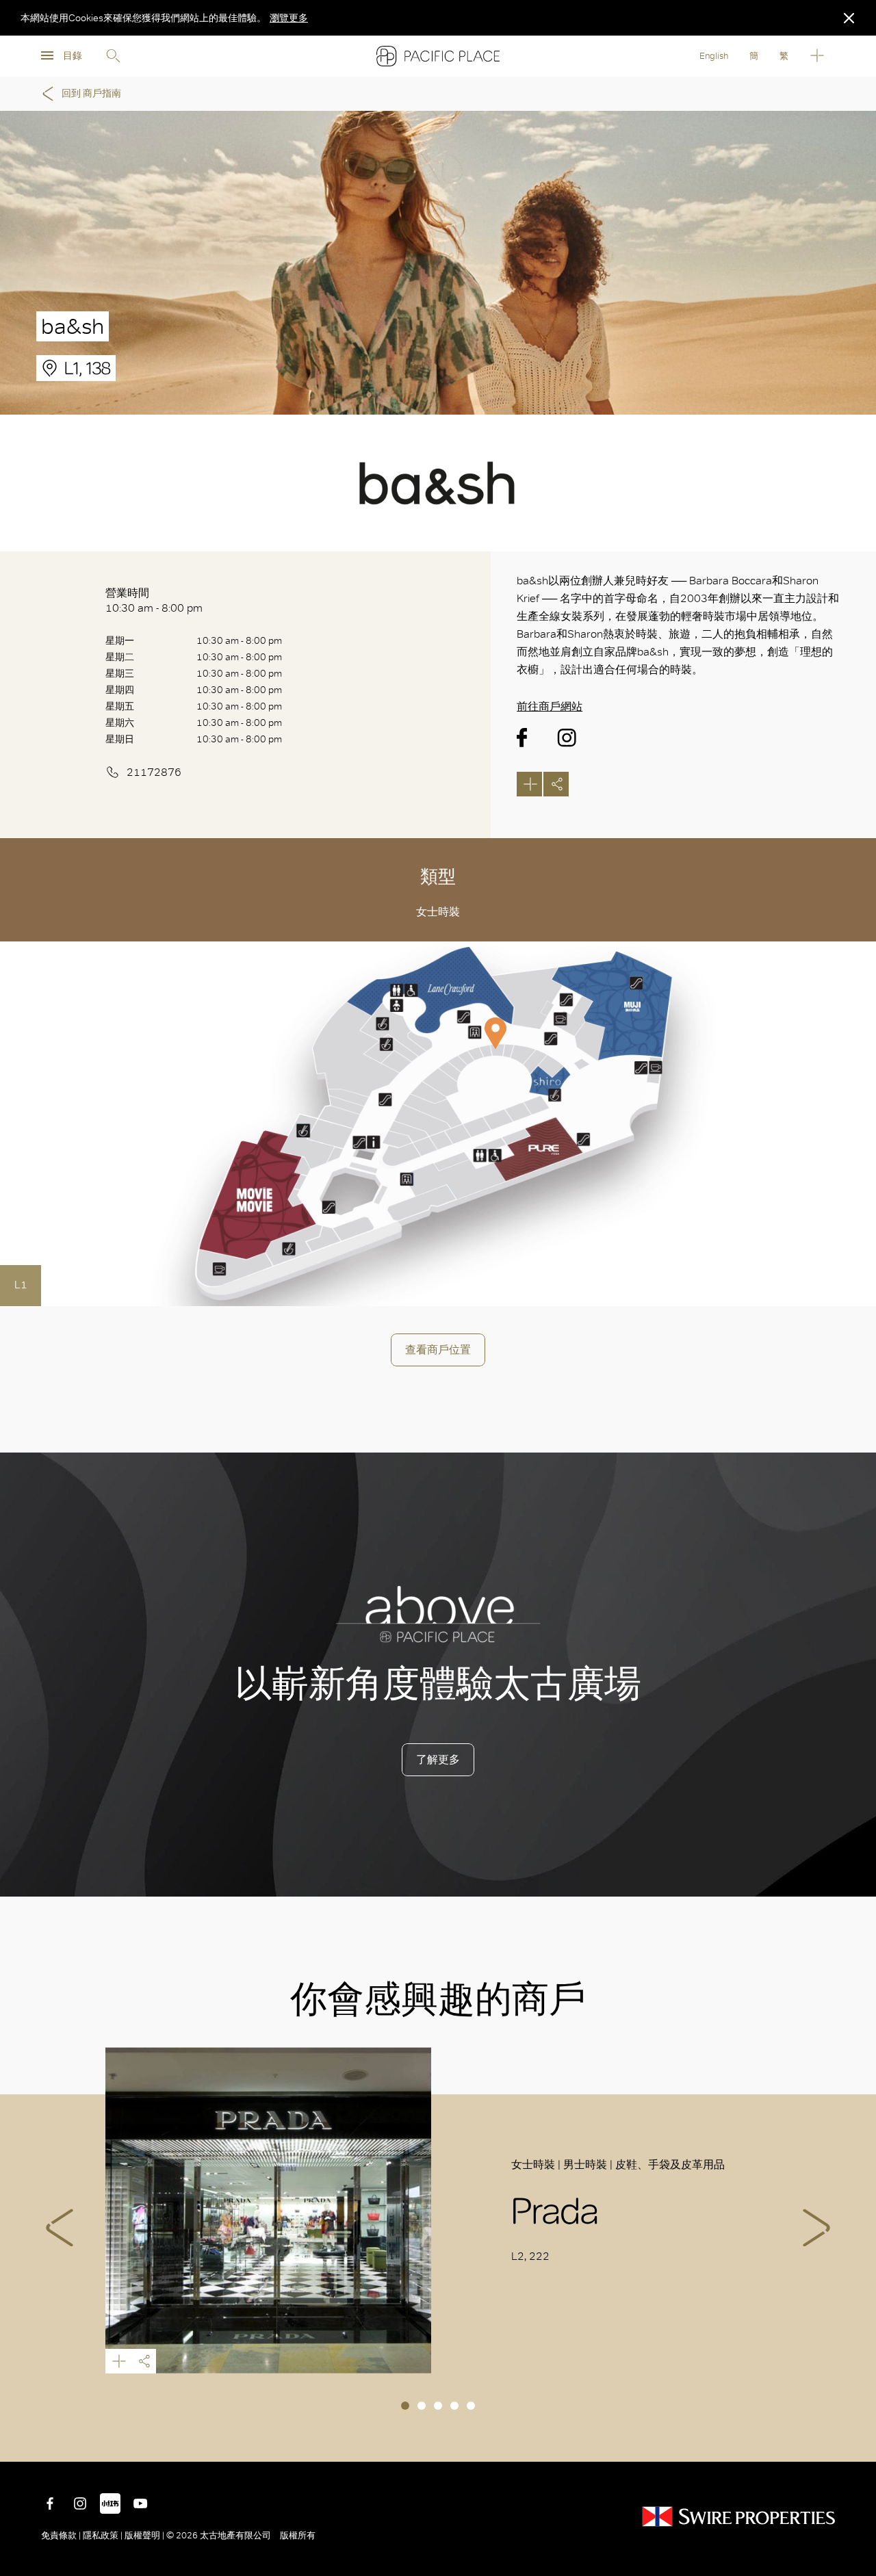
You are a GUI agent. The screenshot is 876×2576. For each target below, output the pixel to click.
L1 (21, 1285)
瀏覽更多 (289, 18)
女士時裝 (438, 912)
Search (113, 56)
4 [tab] (454, 2406)
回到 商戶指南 (91, 93)
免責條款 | (62, 2535)
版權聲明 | (144, 2535)
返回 (855, 2441)
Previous (60, 2228)
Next (816, 2228)
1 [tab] (405, 2406)
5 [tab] (471, 2406)
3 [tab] (438, 2406)
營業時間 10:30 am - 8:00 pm (154, 600)
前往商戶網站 (550, 706)
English (714, 56)
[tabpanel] (438, 2210)
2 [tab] (422, 2406)
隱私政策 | (103, 2535)
